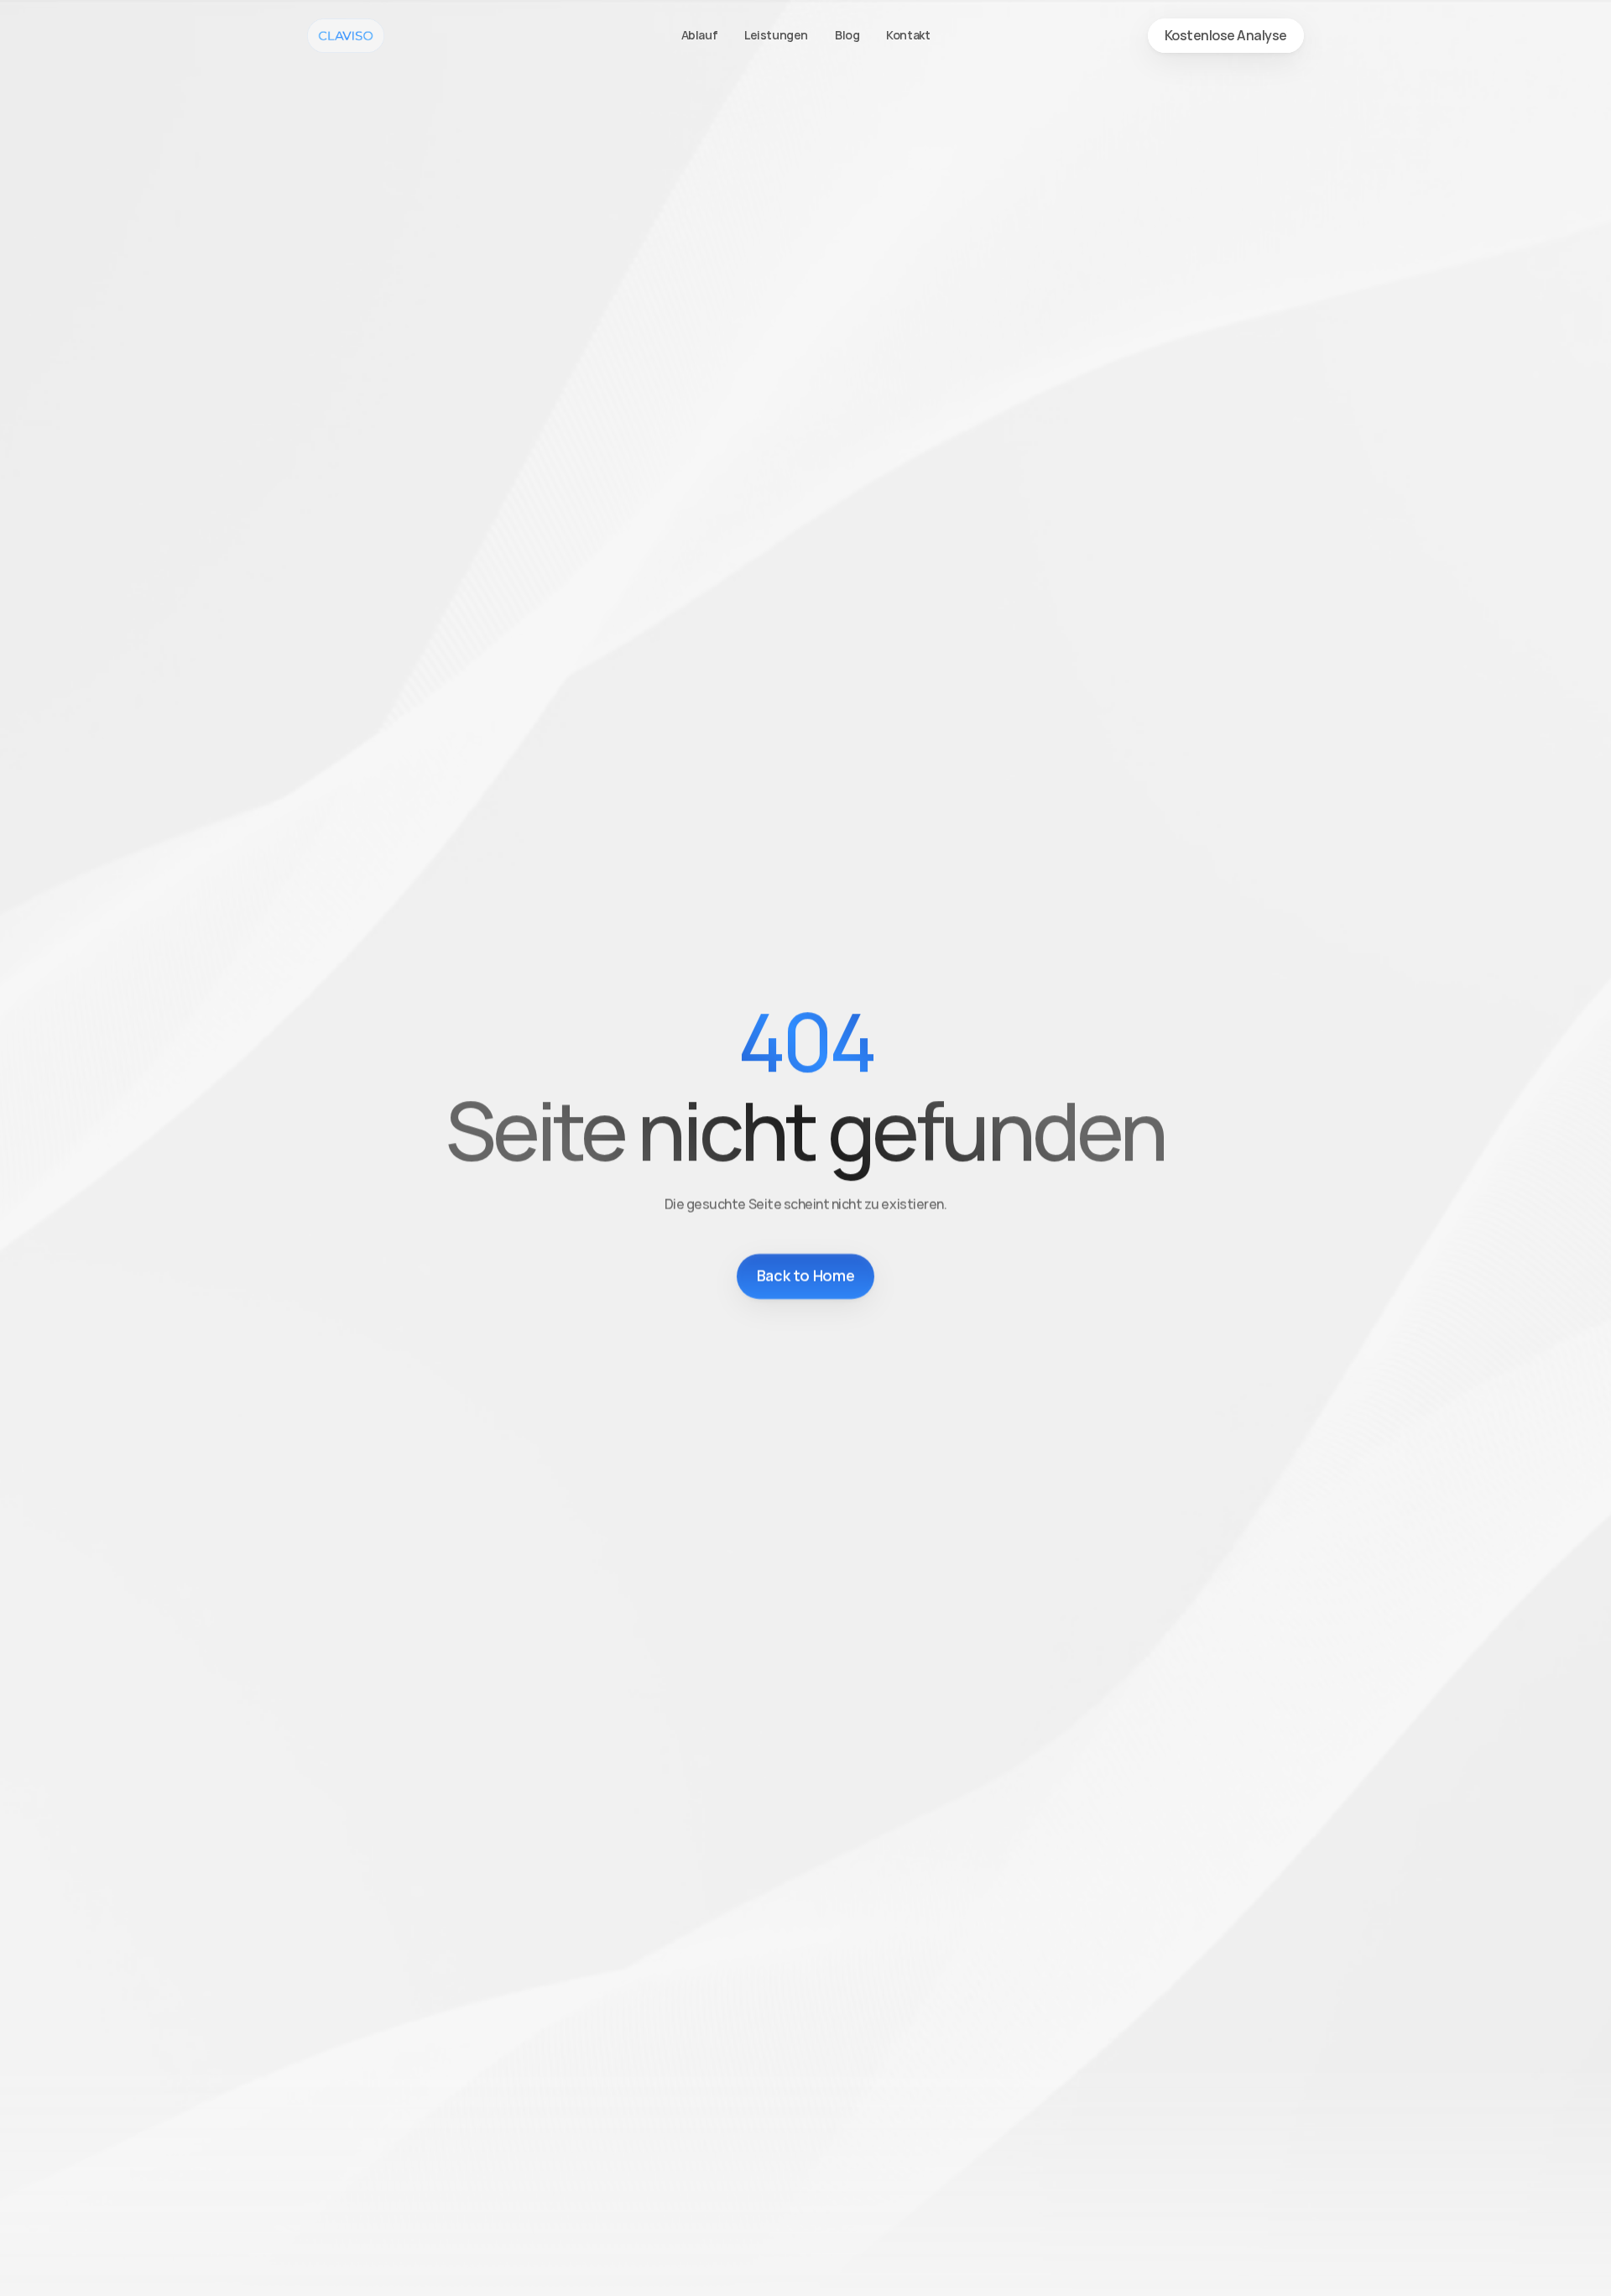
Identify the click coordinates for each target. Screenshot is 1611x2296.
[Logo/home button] (346, 36)
